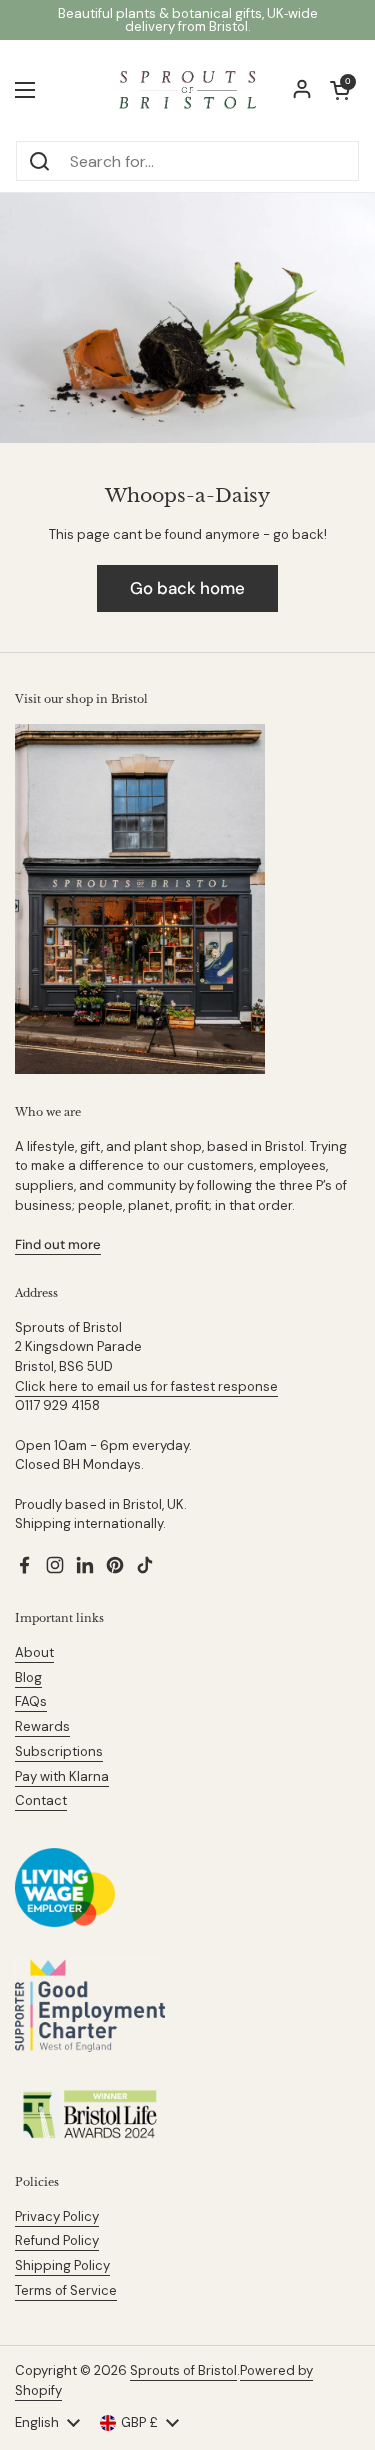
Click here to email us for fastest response (146, 1386)
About (34, 1652)
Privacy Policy (57, 2216)
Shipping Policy (62, 2265)
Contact (41, 1800)
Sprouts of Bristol (183, 2370)
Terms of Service (66, 2290)
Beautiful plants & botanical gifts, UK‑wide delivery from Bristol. (188, 20)
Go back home (187, 588)
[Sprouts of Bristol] (187, 90)
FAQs (31, 1701)
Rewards (42, 1726)
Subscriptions (59, 1751)
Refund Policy (57, 2240)
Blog (28, 1677)
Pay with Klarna (62, 1776)
